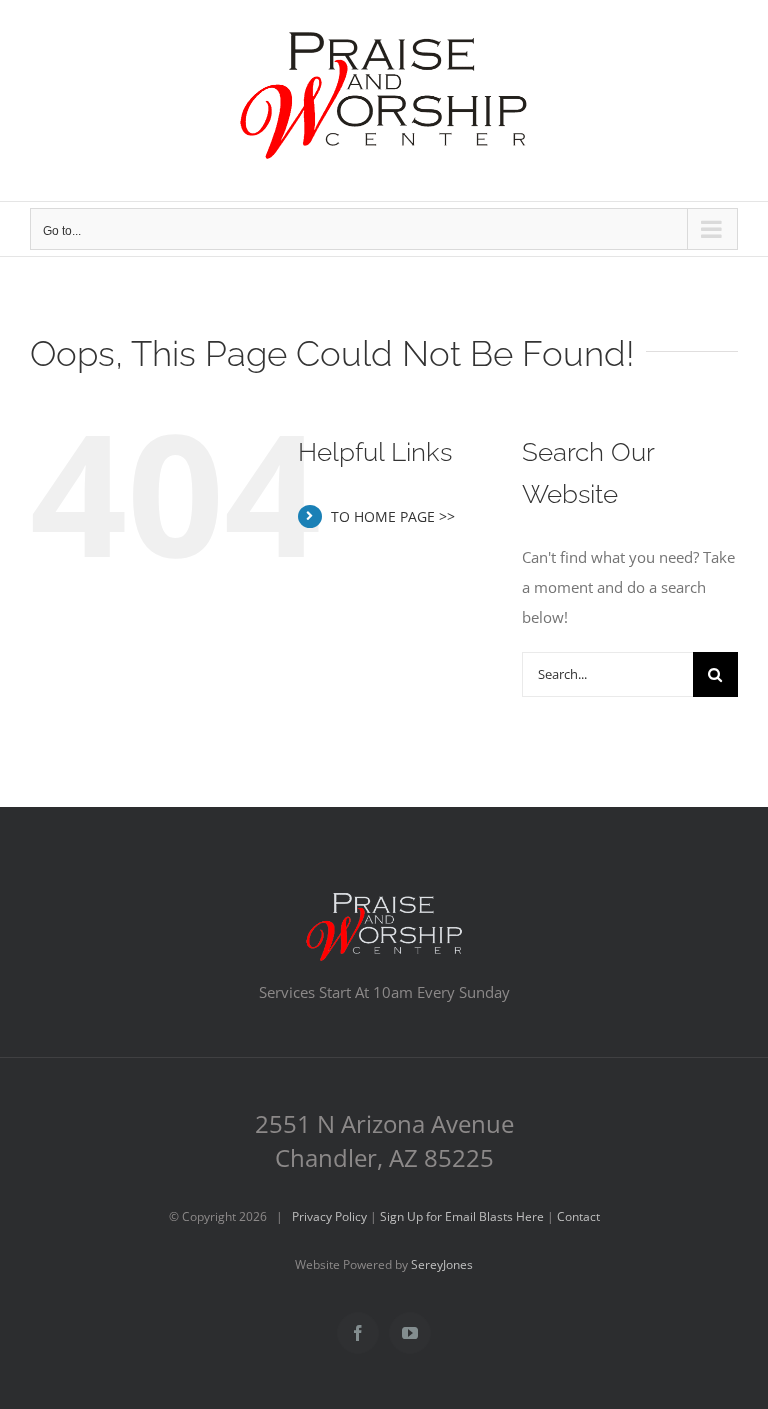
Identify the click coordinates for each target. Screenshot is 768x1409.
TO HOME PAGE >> (393, 516)
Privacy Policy (329, 1216)
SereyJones (442, 1264)
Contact (578, 1216)
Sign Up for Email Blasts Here (462, 1216)
